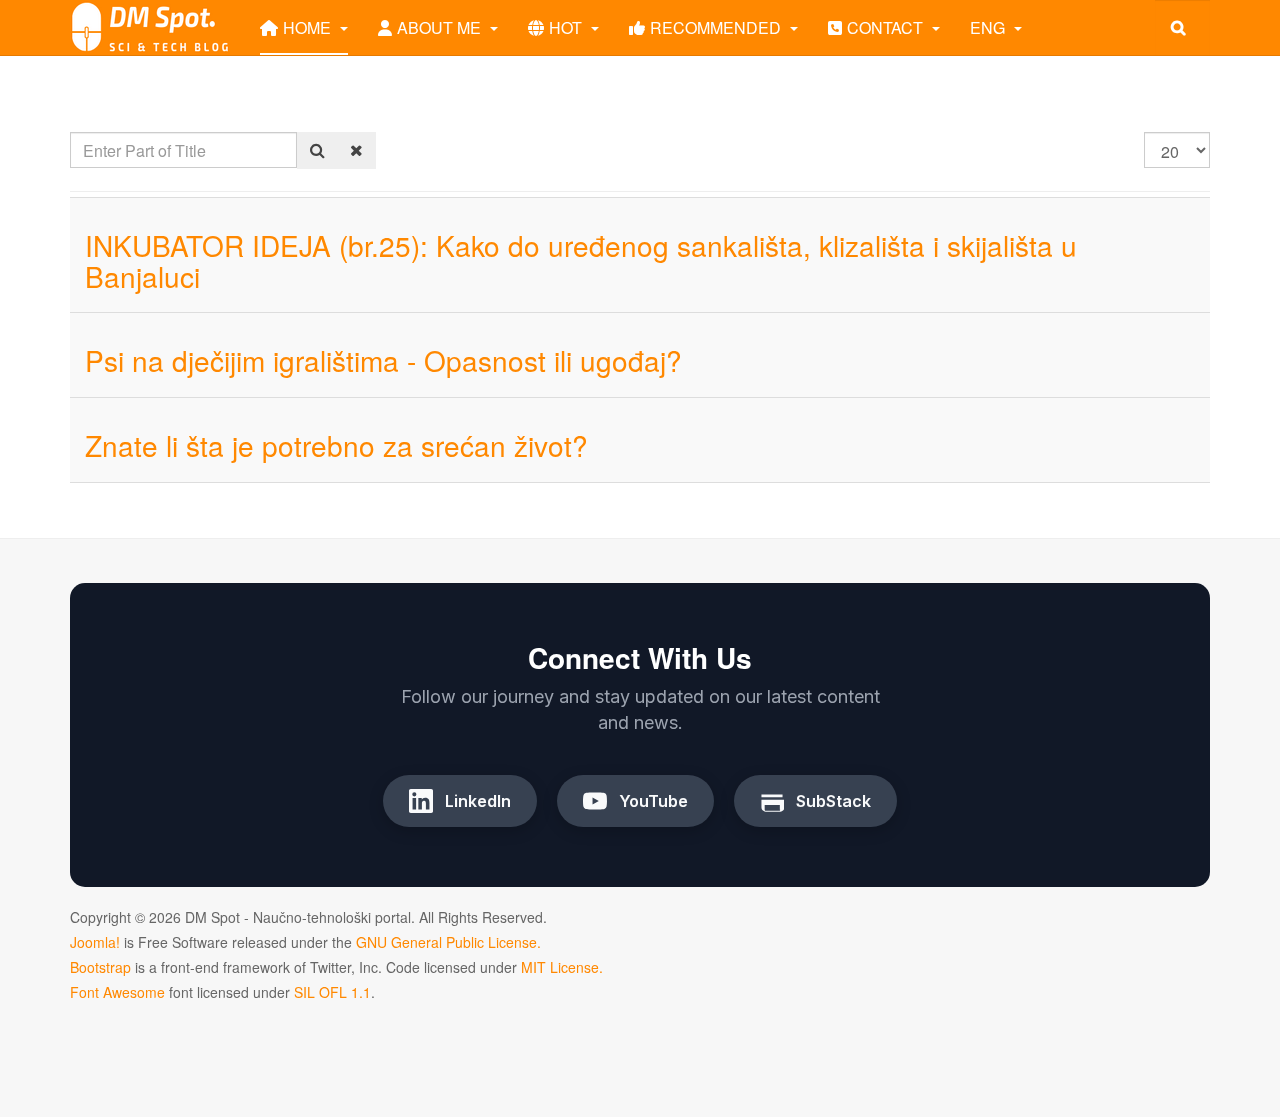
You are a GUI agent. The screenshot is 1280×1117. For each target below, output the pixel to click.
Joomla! (95, 942)
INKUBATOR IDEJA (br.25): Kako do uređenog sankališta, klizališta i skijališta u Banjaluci (581, 260)
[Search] (317, 150)
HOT (567, 27)
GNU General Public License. (448, 942)
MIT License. (562, 967)
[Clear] (356, 150)
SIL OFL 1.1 (332, 992)
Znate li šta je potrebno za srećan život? (336, 445)
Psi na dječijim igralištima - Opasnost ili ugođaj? (383, 360)
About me (441, 27)
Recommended (717, 27)
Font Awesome (117, 992)
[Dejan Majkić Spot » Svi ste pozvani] (150, 27)
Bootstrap (100, 967)
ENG (989, 27)
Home (309, 27)
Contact (887, 27)
